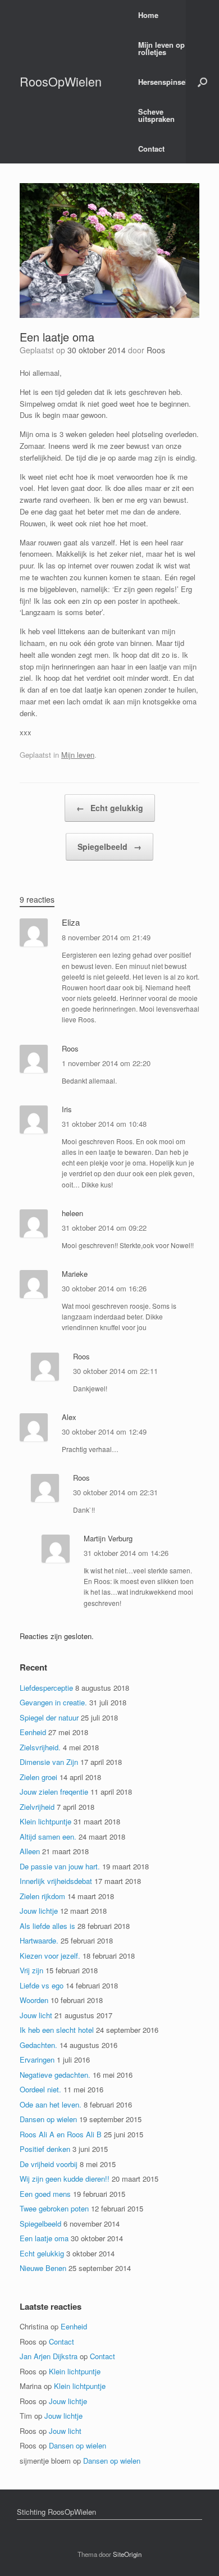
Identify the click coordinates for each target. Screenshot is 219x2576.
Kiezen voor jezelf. (50, 1956)
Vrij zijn (31, 1970)
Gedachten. (38, 2045)
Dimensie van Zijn (49, 1762)
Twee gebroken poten (54, 2208)
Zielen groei (38, 1777)
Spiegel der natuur (49, 1717)
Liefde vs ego (42, 1985)
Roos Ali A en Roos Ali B (61, 2134)
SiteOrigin (127, 2554)
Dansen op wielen (48, 2119)
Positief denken (45, 2149)
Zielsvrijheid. (40, 1747)
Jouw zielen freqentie (54, 1792)
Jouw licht (36, 2015)
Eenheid (33, 1732)
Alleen (30, 1851)
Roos (156, 350)
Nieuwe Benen (43, 2268)
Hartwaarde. (39, 1940)
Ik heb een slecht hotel (57, 2030)
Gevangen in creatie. (53, 1702)
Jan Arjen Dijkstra (49, 2356)
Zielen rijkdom (42, 1896)
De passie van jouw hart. (60, 1866)
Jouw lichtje (39, 1911)
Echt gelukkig (110, 808)
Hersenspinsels (165, 82)
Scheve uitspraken (156, 115)
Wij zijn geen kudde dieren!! (65, 2179)
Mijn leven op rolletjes (161, 48)
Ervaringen (37, 2060)
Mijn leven (78, 755)
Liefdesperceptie (46, 1688)
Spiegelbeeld (109, 846)
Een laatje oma (44, 2238)
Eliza (71, 922)
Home (148, 15)
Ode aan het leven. (51, 2104)
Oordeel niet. (40, 2089)
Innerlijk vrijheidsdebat (56, 1881)
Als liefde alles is (47, 1926)
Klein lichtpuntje (45, 1821)
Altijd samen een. (48, 1837)
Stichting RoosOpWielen (56, 2512)
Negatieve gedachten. (55, 2075)
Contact (151, 149)
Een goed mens (45, 2194)
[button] (202, 82)
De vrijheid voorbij (49, 2164)
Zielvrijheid (37, 1807)
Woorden (34, 2000)
